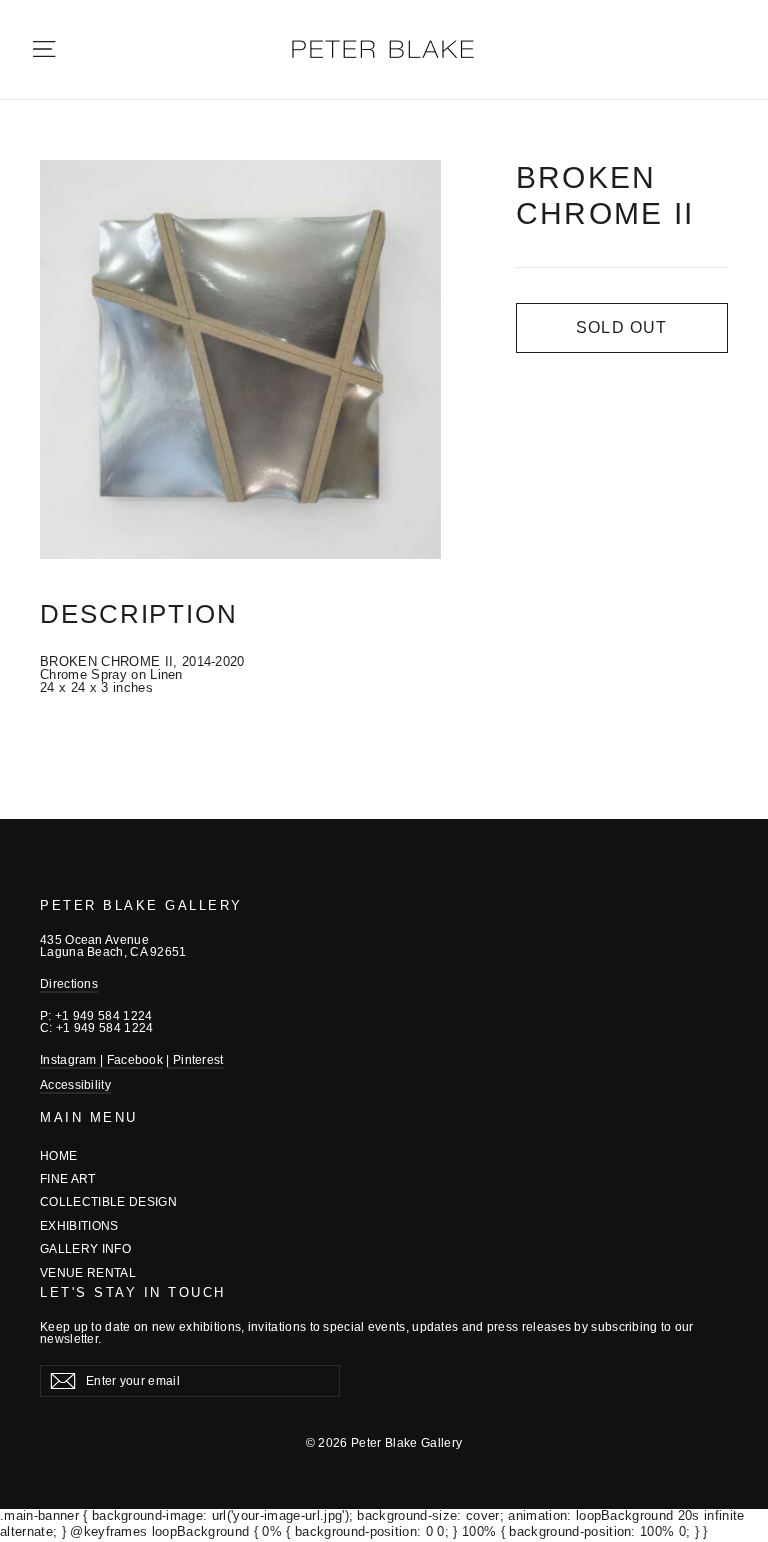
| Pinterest (194, 1060)
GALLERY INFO (85, 1249)
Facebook (135, 1060)
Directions (69, 984)
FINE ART (68, 1179)
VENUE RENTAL (88, 1273)
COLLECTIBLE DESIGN (108, 1202)
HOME (58, 1156)
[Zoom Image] (240, 359)
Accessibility (75, 1085)
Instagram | (73, 1060)
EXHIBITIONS (79, 1226)
